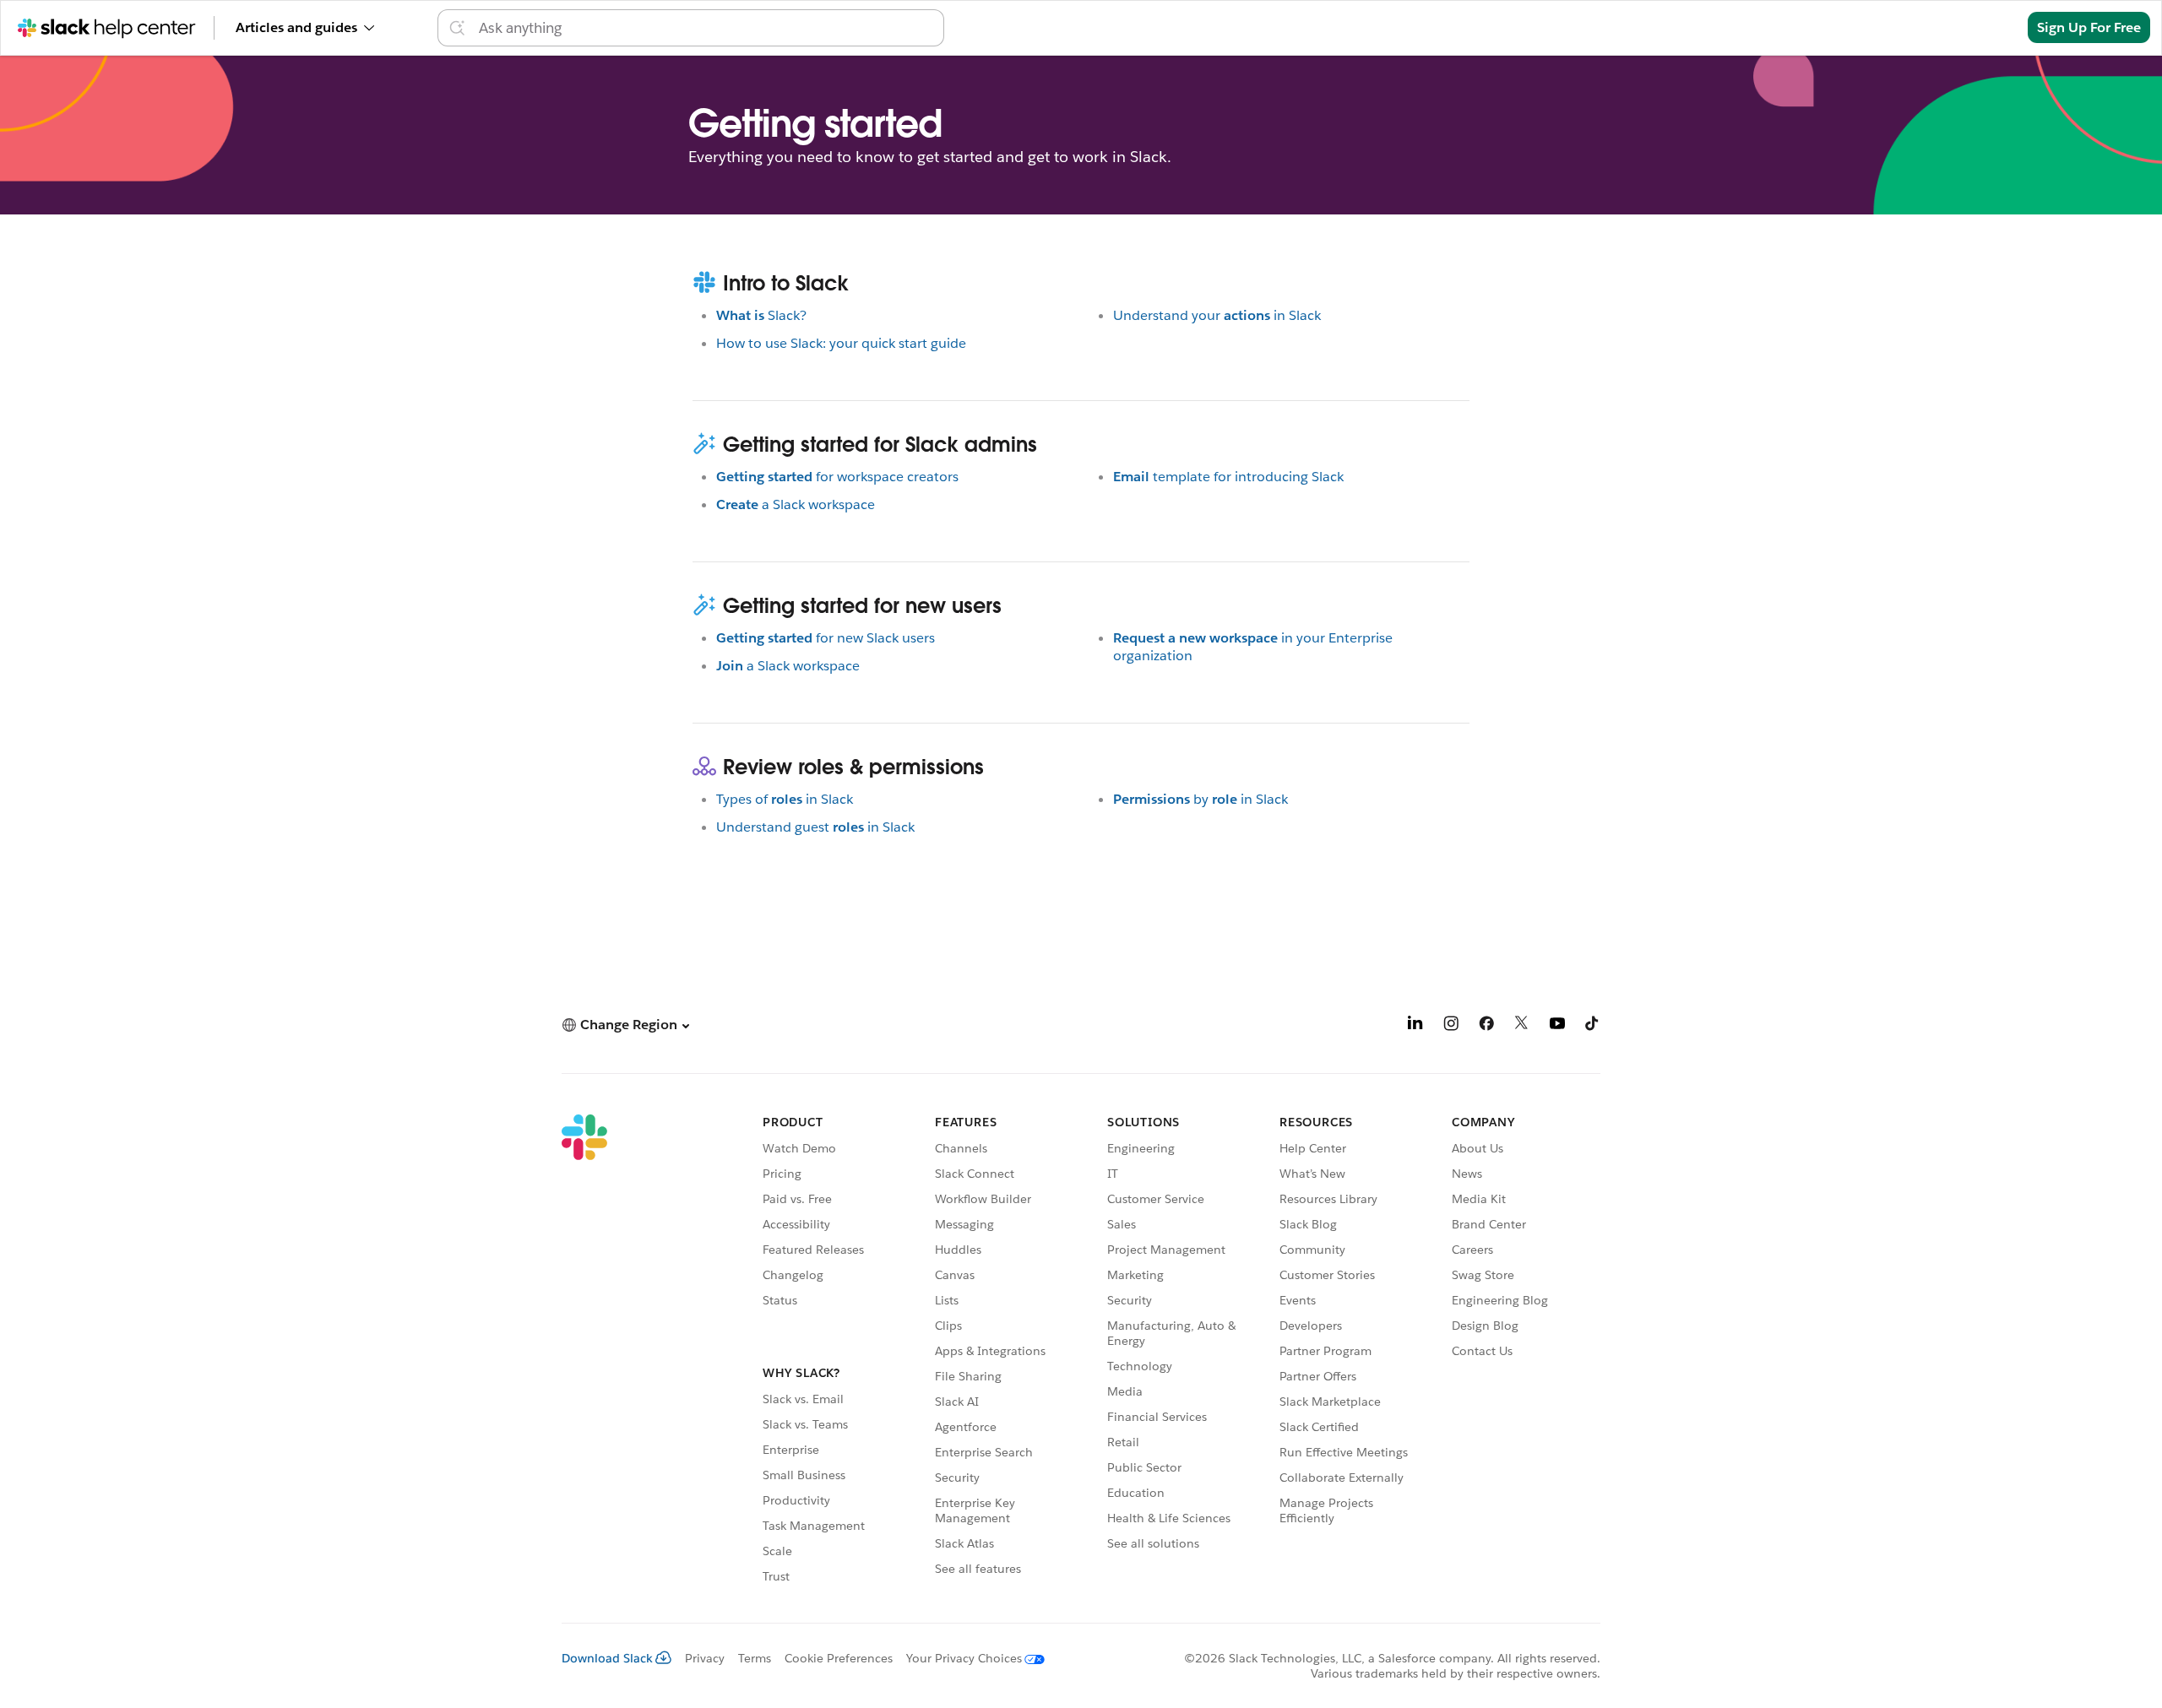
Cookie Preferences (839, 1658)
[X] (1522, 1026)
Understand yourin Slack (1217, 315)
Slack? (761, 315)
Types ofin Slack (785, 799)
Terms (755, 1658)
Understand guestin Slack (815, 827)
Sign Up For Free (2089, 27)
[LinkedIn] (1415, 1026)
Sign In (1984, 27)
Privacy (705, 1658)
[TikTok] (1593, 1026)
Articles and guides (296, 27)
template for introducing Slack (1228, 477)
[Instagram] (1451, 1026)
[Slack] (584, 1352)
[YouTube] (1557, 1026)
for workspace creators (837, 477)
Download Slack (607, 1658)
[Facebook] (1486, 1026)
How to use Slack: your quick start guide (841, 343)
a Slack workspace (796, 504)
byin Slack (1201, 799)
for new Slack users (826, 638)
